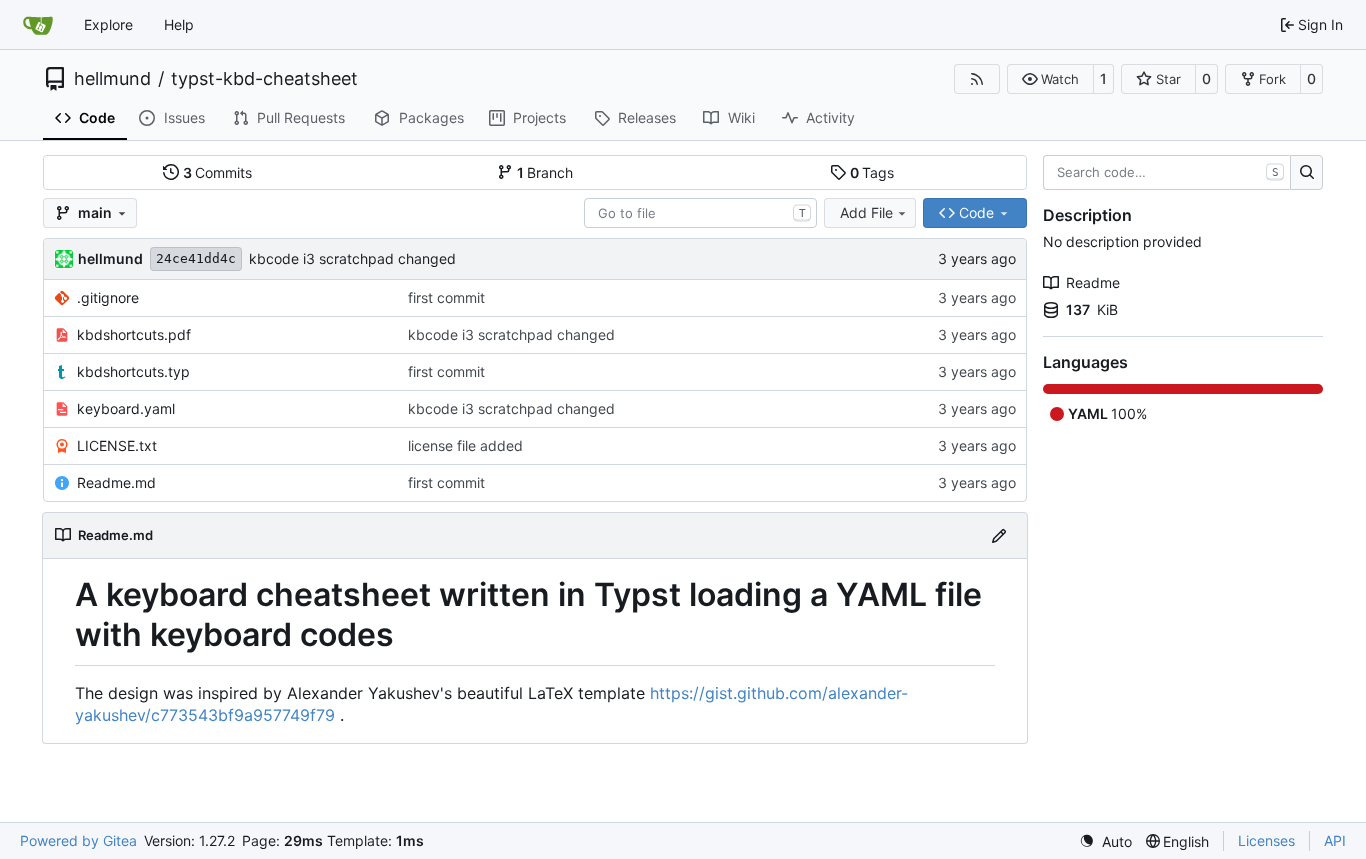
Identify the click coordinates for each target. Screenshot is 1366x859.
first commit (446, 297)
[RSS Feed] (977, 79)
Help (179, 24)
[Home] (38, 25)
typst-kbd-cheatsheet (264, 79)
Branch (545, 172)
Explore (108, 24)
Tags (872, 172)
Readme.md (116, 482)
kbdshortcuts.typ (133, 371)
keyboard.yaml (126, 408)
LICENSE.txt (117, 445)
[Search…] (1306, 173)
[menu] (1105, 841)
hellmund (112, 79)
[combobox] (700, 213)
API (1335, 840)
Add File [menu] (866, 212)
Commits (218, 172)
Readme (1093, 282)
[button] (1050, 79)
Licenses (1266, 840)
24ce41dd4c (196, 258)
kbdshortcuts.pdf (134, 334)
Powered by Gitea (78, 840)
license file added (465, 445)
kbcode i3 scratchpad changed (352, 258)
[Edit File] (999, 535)
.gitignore (108, 297)
